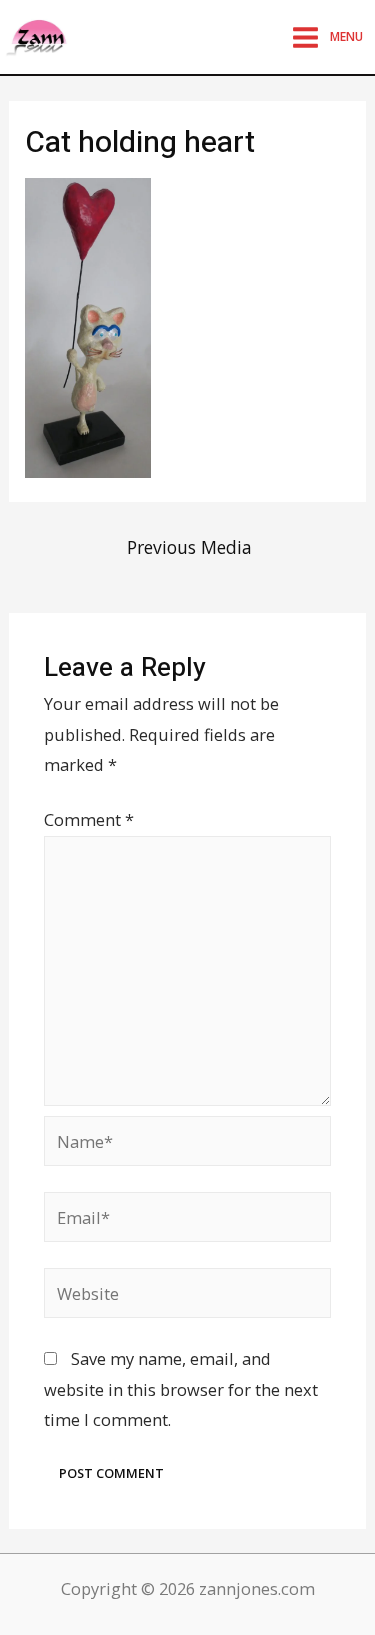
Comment (89, 819)
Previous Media (189, 547)
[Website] (187, 1295)
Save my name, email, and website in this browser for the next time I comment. (181, 1389)
